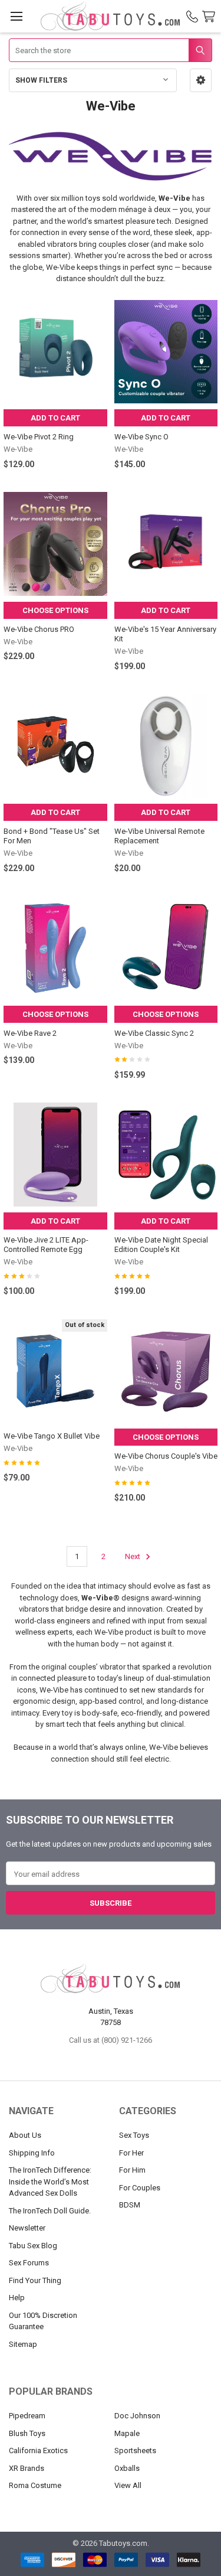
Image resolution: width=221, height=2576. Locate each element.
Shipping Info (32, 2153)
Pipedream (27, 2416)
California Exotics (38, 2451)
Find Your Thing (35, 2280)
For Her (131, 2153)
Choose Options (55, 610)
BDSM (130, 2205)
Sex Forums (29, 2263)
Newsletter (27, 2228)
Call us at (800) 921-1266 (111, 2040)
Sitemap (23, 2344)
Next (133, 1556)
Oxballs (127, 2468)
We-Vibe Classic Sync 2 (154, 1033)
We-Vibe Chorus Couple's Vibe (166, 1456)
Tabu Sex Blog (33, 2246)
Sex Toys (134, 2135)
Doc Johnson (137, 2416)
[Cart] (211, 17)
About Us (25, 2135)
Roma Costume (35, 2485)
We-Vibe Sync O (141, 437)
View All (128, 2485)
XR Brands (27, 2468)
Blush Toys (27, 2433)
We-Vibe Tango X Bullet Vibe (52, 1436)
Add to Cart (55, 418)
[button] (201, 80)
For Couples (140, 2188)
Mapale (127, 2433)
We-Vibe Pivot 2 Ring (39, 437)
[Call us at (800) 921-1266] (192, 17)
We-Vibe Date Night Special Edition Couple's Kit (161, 1245)
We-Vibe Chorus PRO (39, 629)
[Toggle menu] (16, 16)
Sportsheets (135, 2451)
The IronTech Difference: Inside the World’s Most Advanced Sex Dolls (50, 2182)
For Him (132, 2170)
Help (17, 2298)
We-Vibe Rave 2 (30, 1033)
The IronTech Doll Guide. (50, 2211)
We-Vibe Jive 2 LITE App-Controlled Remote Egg (46, 1245)
